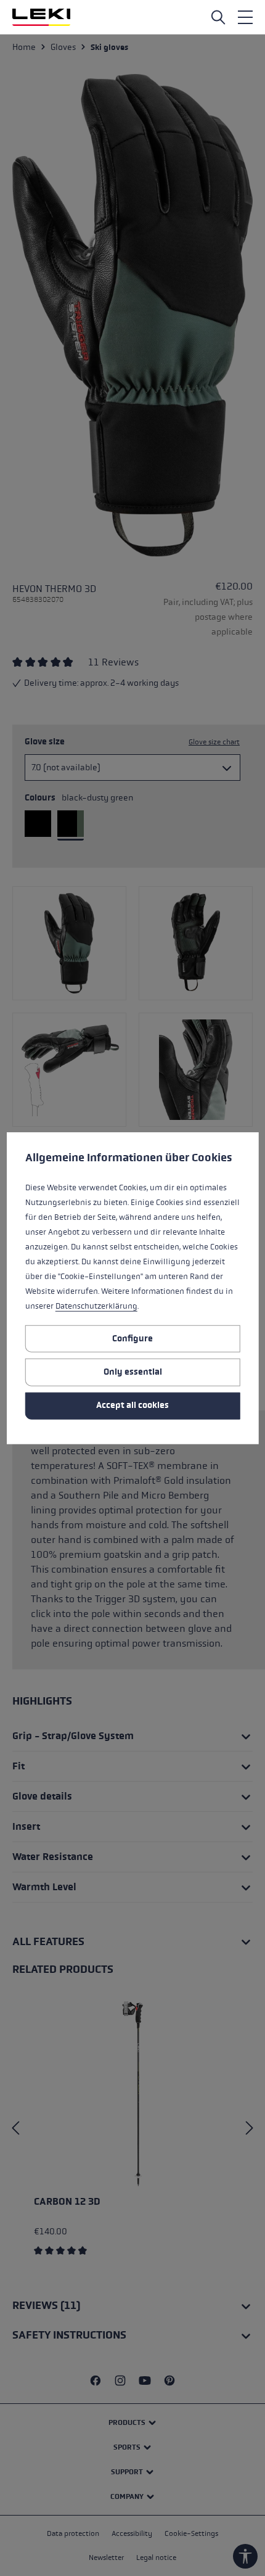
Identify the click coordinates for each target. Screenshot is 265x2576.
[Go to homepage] (41, 17)
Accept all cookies (132, 1405)
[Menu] (245, 17)
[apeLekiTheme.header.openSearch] (218, 17)
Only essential (133, 1372)
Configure (132, 1338)
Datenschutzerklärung (96, 1306)
